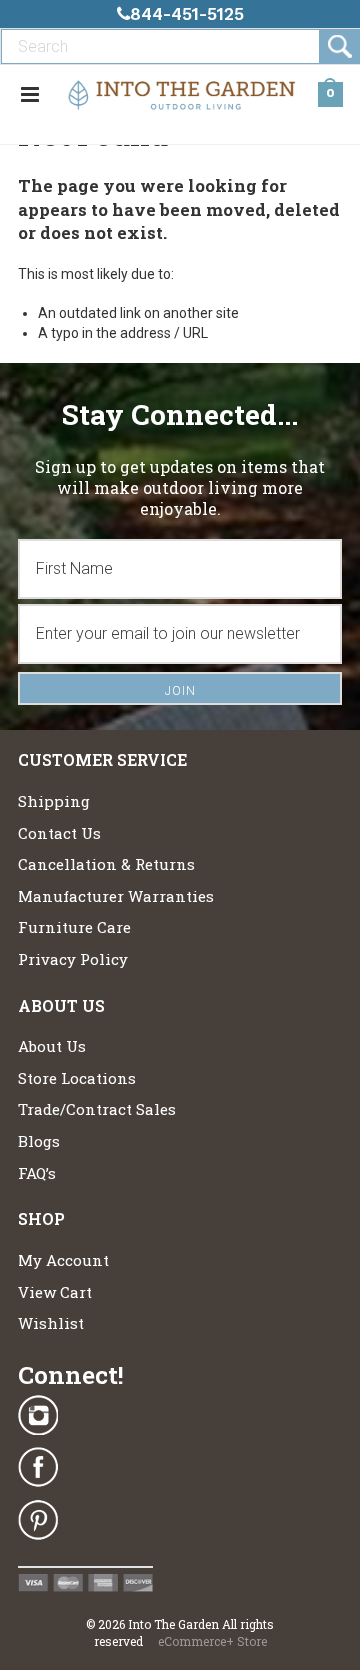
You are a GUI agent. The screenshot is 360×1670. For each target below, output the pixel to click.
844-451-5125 (187, 14)
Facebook (38, 1468)
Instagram (38, 1416)
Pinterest (38, 1520)
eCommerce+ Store (212, 1641)
